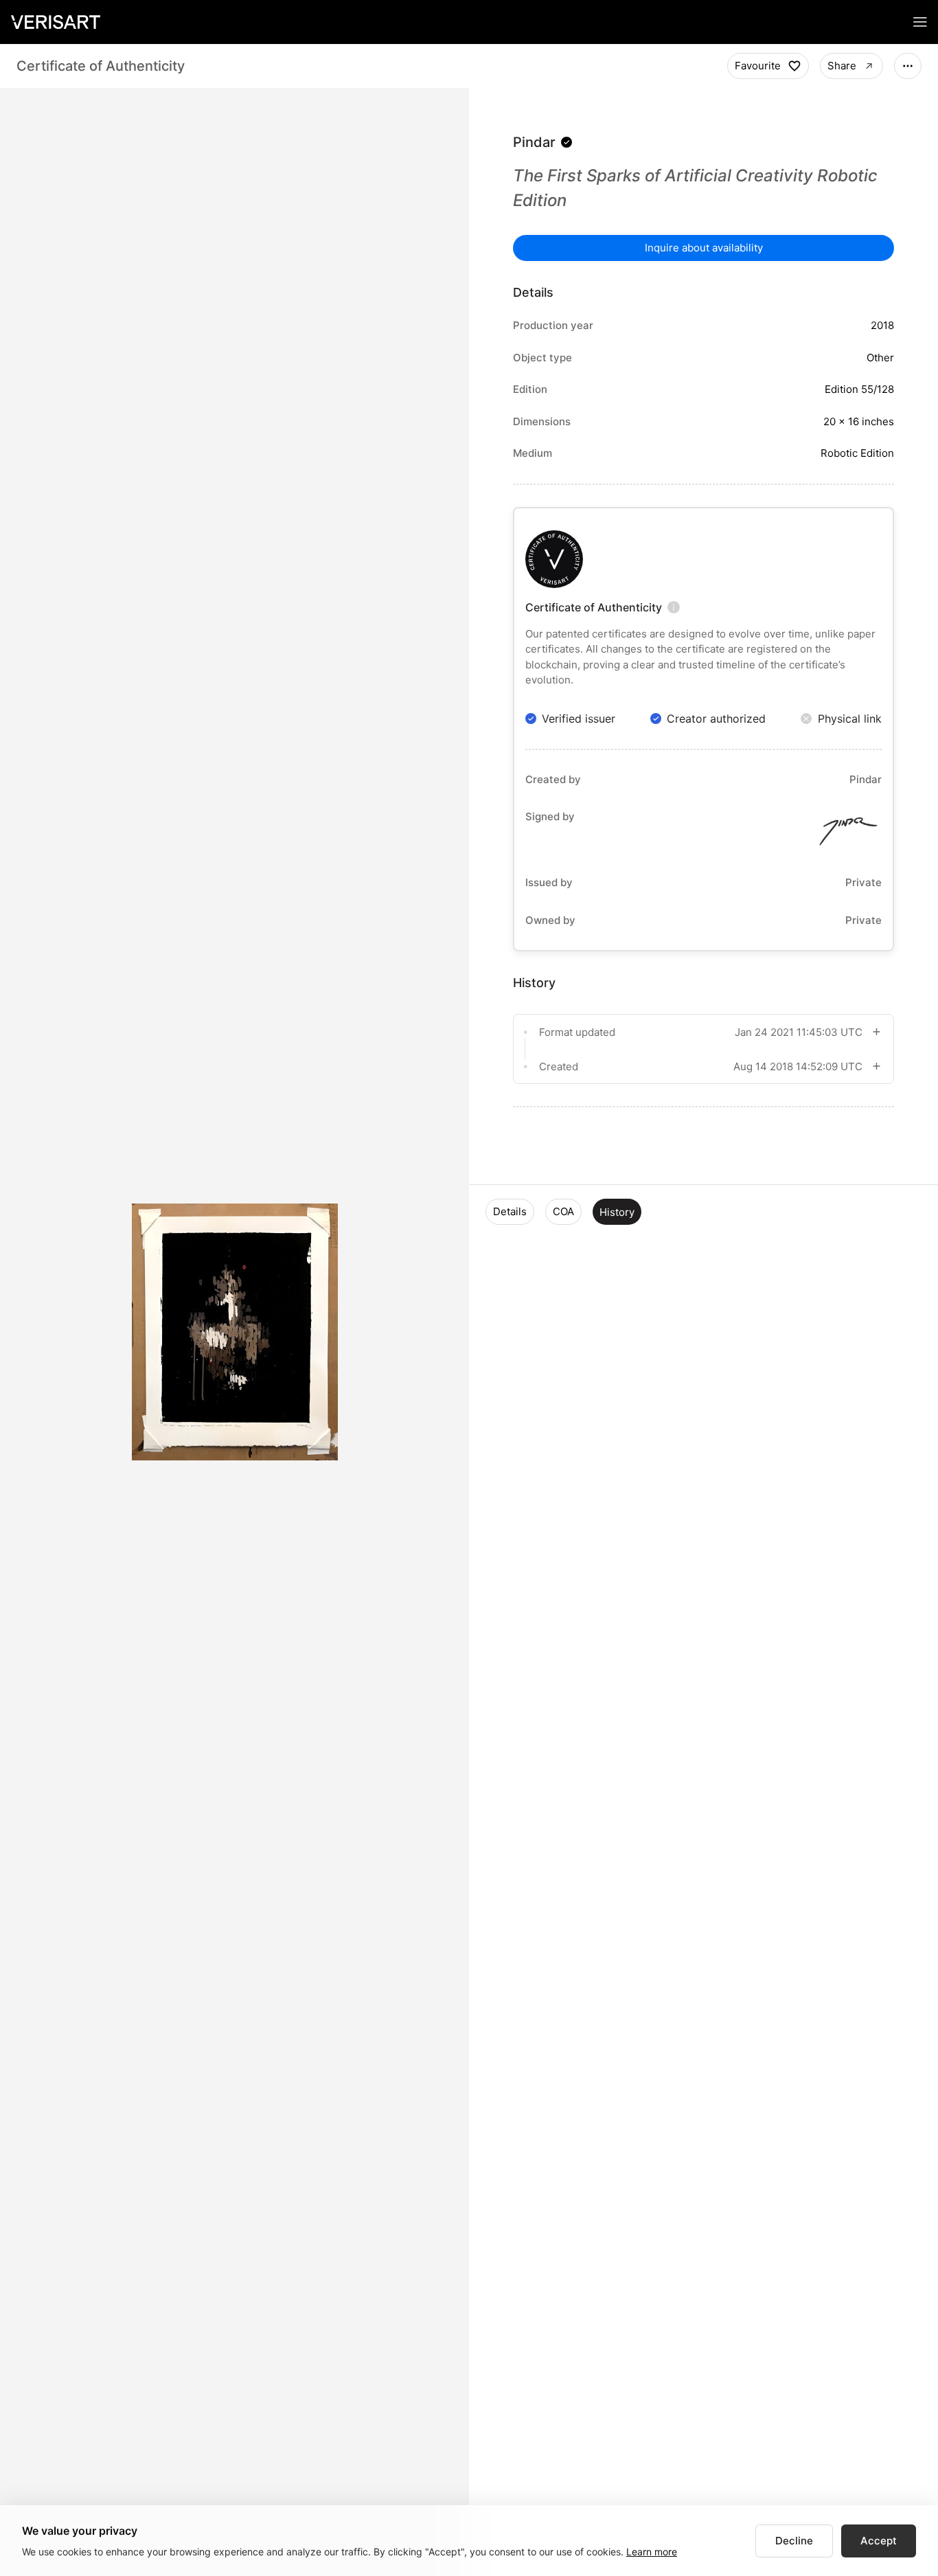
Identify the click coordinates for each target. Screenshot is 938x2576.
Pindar (534, 142)
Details (510, 1211)
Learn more (652, 2552)
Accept (879, 2541)
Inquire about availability (704, 248)
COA (563, 1211)
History (617, 1212)
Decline (794, 2541)
